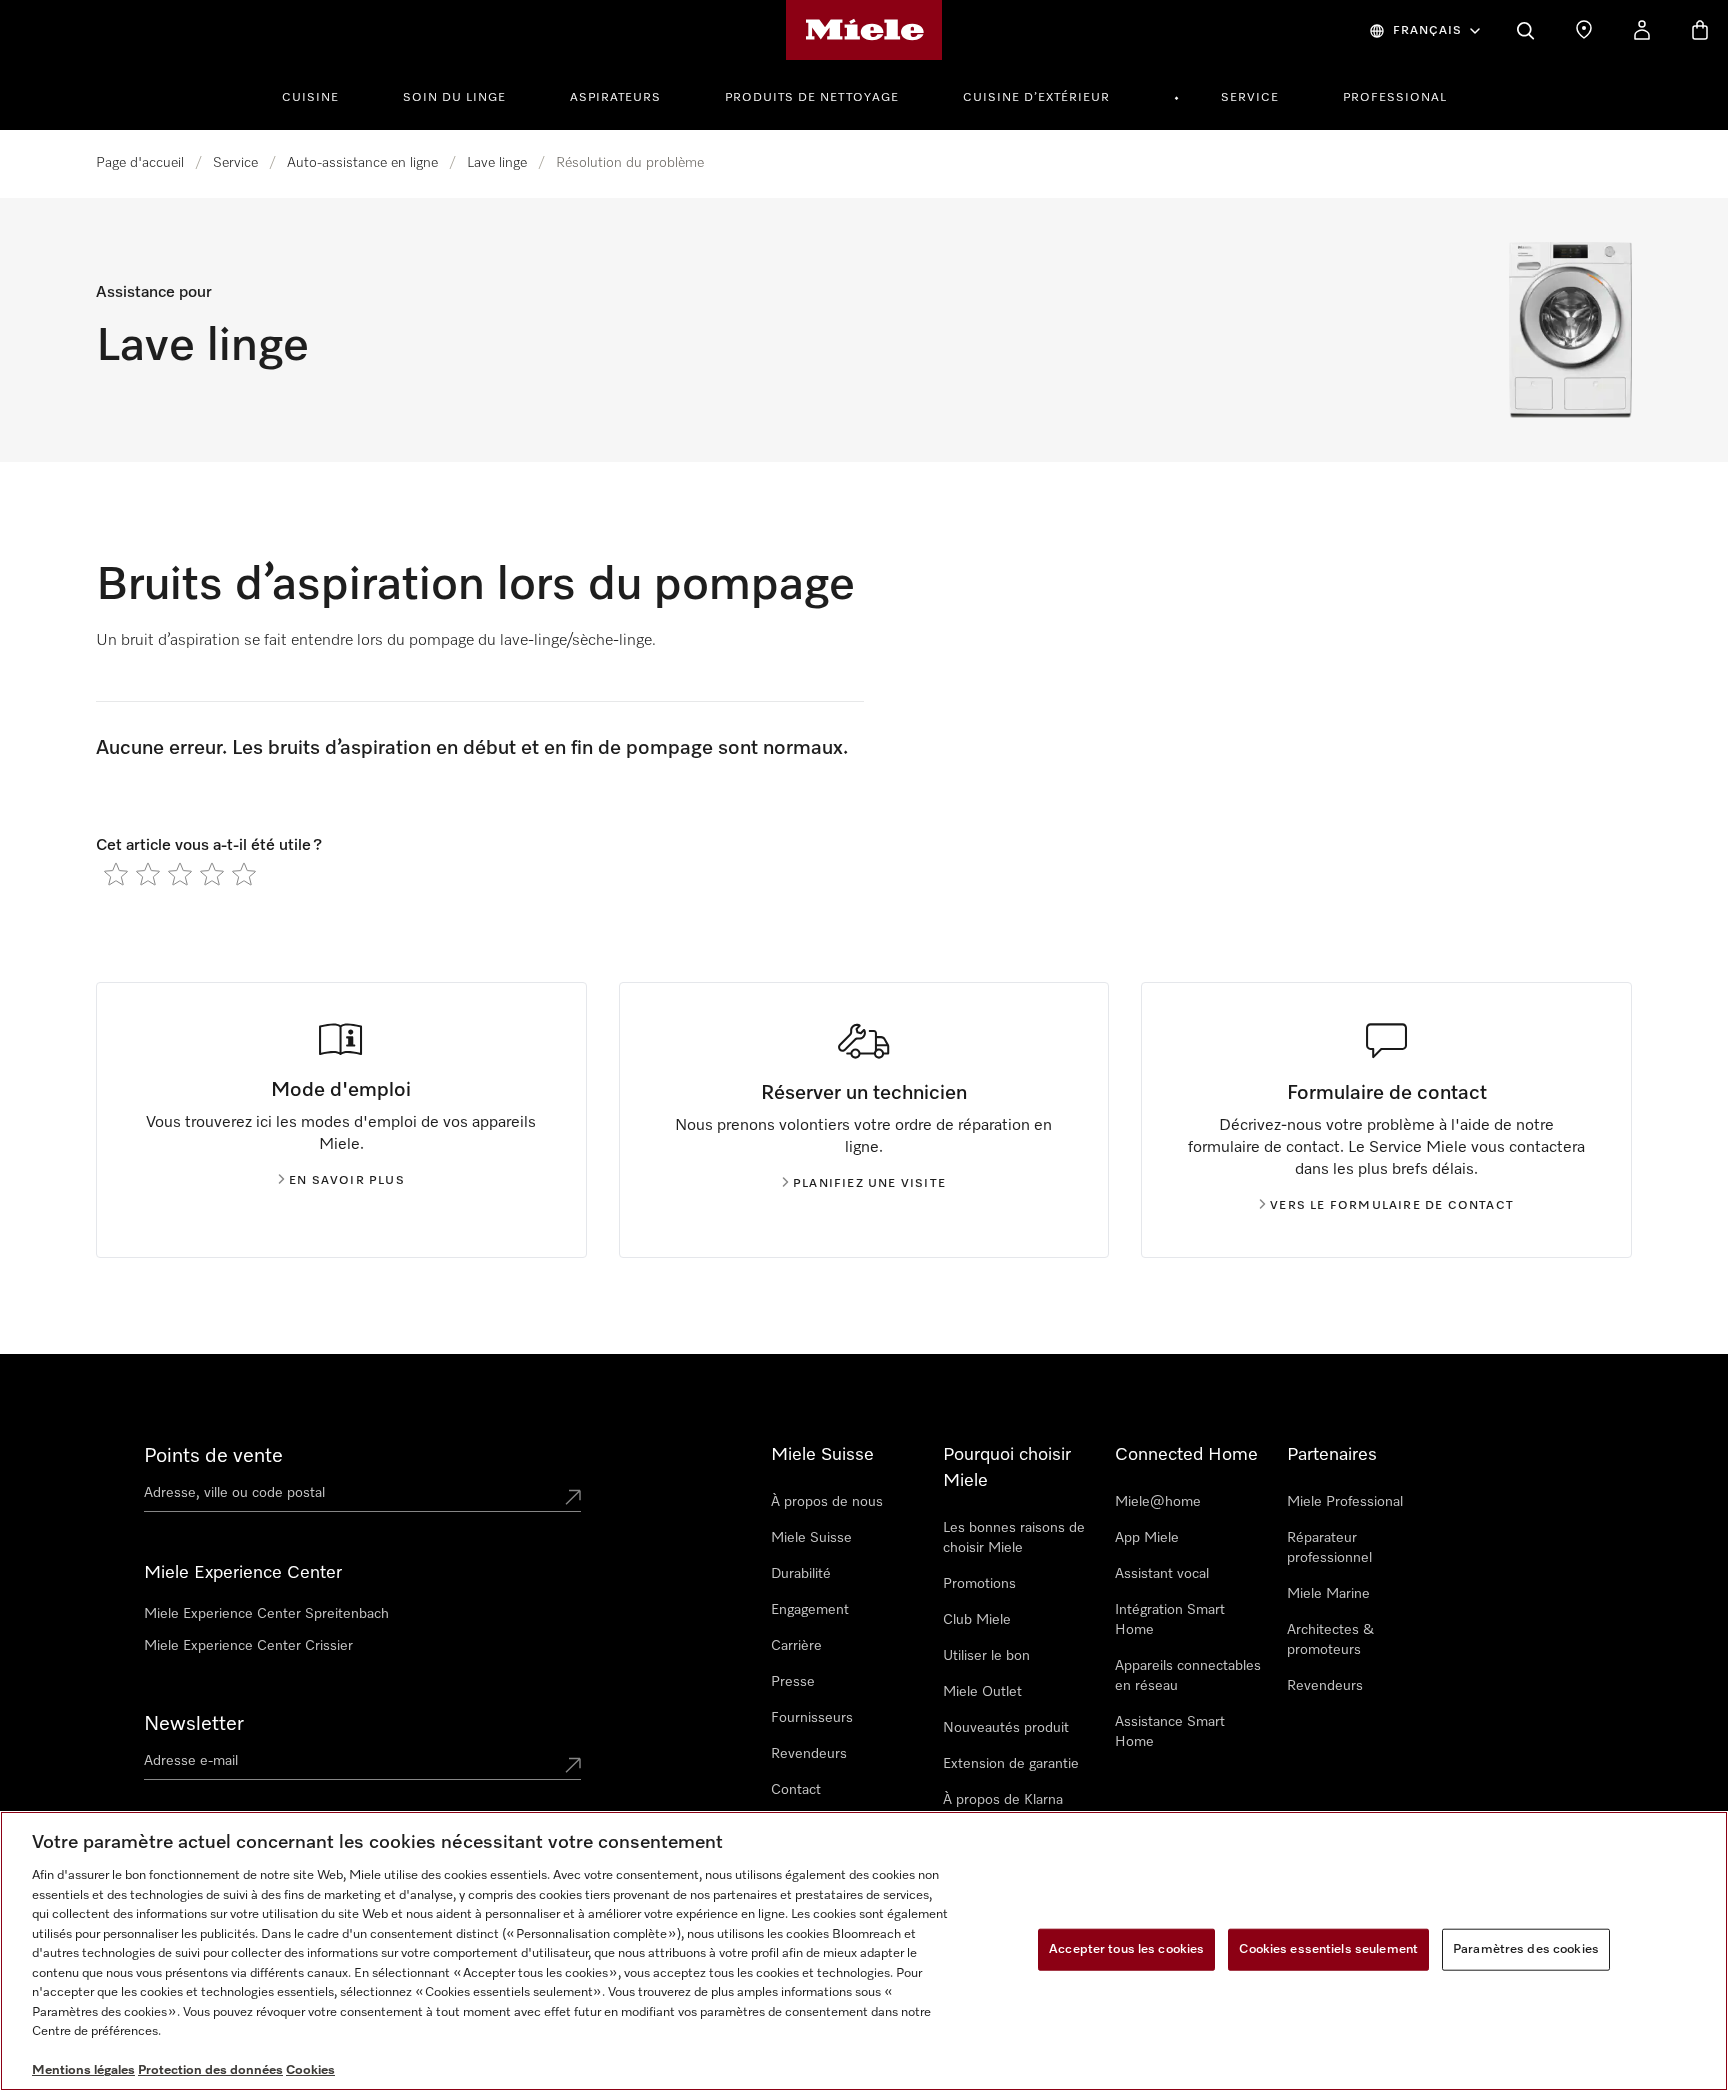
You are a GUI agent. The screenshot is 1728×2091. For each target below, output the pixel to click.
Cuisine (310, 98)
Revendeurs (809, 1754)
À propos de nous (827, 1502)
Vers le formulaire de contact (1392, 1206)
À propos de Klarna (1003, 1800)
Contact (796, 1790)
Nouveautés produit (1006, 1728)
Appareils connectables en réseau (1188, 1676)
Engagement (810, 1610)
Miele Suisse (811, 1538)
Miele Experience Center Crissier (248, 1646)
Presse (793, 1682)
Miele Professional (1345, 1502)
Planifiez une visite (869, 1184)
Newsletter (194, 1724)
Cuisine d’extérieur (1036, 98)
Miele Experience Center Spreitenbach (266, 1614)
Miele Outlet (982, 1692)
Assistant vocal (1162, 1574)
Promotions (979, 1584)
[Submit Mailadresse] (573, 1765)
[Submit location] (573, 1497)
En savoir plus (347, 1181)
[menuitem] (321, 95)
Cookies (310, 2070)
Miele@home (1158, 1502)
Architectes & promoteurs (1330, 1640)
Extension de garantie (1011, 1764)
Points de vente (213, 1456)
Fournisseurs (812, 1718)
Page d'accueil (140, 163)
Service (1250, 98)
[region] (864, 1951)
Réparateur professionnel (1329, 1548)
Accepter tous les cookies (1126, 1949)
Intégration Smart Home (1170, 1620)
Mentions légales (83, 2070)
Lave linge (497, 163)
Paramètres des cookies (1526, 1949)
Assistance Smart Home (1170, 1732)
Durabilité (801, 1574)
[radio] (116, 874)
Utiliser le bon (986, 1656)
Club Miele (977, 1620)
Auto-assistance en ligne (362, 163)
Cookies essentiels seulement (1328, 1949)
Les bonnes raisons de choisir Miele (1014, 1538)
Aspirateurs (615, 98)
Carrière (796, 1646)
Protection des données (210, 2070)
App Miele (1147, 1538)
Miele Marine (1328, 1594)
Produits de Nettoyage (812, 98)
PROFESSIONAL (1395, 98)
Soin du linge (454, 98)
